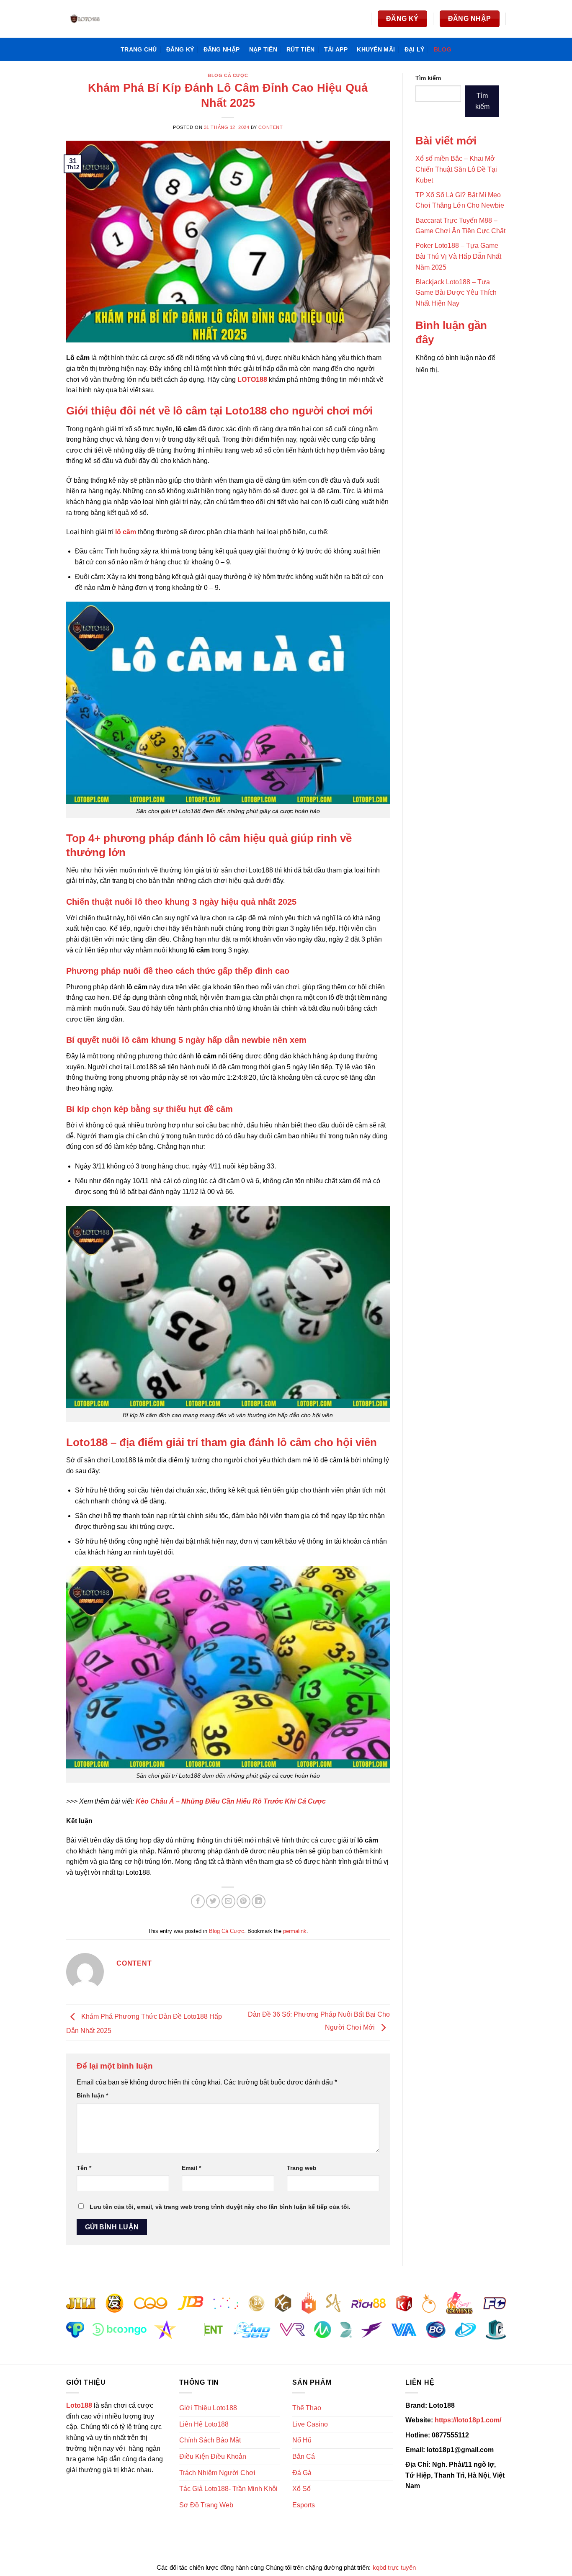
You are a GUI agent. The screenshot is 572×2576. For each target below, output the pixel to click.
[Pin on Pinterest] (243, 1901)
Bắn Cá (304, 2456)
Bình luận (92, 2095)
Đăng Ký (180, 49)
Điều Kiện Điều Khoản (213, 2456)
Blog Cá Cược (228, 75)
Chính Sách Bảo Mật (210, 2440)
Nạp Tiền (263, 49)
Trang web (302, 2168)
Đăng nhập (222, 49)
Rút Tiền (300, 49)
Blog (443, 49)
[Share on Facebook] (198, 1901)
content (271, 127)
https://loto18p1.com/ (468, 2420)
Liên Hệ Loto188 (204, 2424)
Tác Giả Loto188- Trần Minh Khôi (228, 2489)
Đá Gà (302, 2473)
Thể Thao (307, 2408)
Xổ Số (301, 2489)
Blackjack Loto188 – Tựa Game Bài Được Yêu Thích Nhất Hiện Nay (456, 293)
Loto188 (79, 2405)
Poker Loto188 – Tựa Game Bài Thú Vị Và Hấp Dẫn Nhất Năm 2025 (458, 256)
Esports (304, 2505)
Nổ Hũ (302, 2440)
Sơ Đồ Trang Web (206, 2505)
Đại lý (415, 49)
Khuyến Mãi (376, 49)
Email (191, 2168)
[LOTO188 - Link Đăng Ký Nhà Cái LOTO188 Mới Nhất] (108, 19)
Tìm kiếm (428, 78)
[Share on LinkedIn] (259, 1901)
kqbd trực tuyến (394, 2567)
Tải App (336, 49)
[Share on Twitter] (213, 1901)
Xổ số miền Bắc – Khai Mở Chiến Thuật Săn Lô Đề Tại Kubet (456, 169)
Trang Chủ (139, 49)
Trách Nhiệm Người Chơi (217, 2473)
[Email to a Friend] (228, 1901)
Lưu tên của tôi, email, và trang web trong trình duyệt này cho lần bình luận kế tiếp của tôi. (220, 2207)
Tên (84, 2168)
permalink (295, 1931)
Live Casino (310, 2424)
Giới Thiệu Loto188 (208, 2408)
